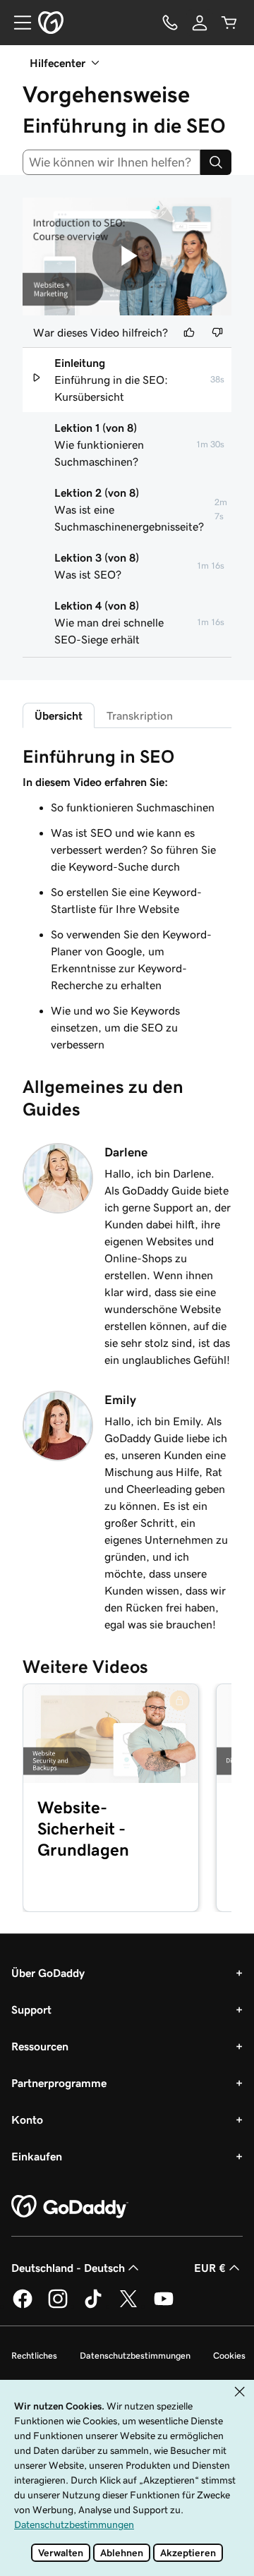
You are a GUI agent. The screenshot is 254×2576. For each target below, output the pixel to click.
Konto (27, 2120)
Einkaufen (37, 2156)
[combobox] (111, 162)
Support (31, 2009)
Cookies (229, 2356)
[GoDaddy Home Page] (70, 2207)
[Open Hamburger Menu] (17, 23)
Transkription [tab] (140, 715)
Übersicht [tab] (59, 715)
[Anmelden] (200, 23)
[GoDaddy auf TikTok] (93, 2306)
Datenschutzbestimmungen (135, 2356)
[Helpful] (189, 332)
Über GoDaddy (48, 1973)
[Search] (216, 162)
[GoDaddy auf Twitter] (128, 2306)
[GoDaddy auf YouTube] (164, 2306)
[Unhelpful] (217, 332)
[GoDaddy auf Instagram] (58, 2306)
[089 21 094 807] (170, 23)
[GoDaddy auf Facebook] (23, 2306)
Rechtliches (34, 2356)
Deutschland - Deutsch (68, 2268)
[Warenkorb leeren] (229, 23)
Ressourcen (40, 2046)
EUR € (210, 2268)
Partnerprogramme (59, 2083)
